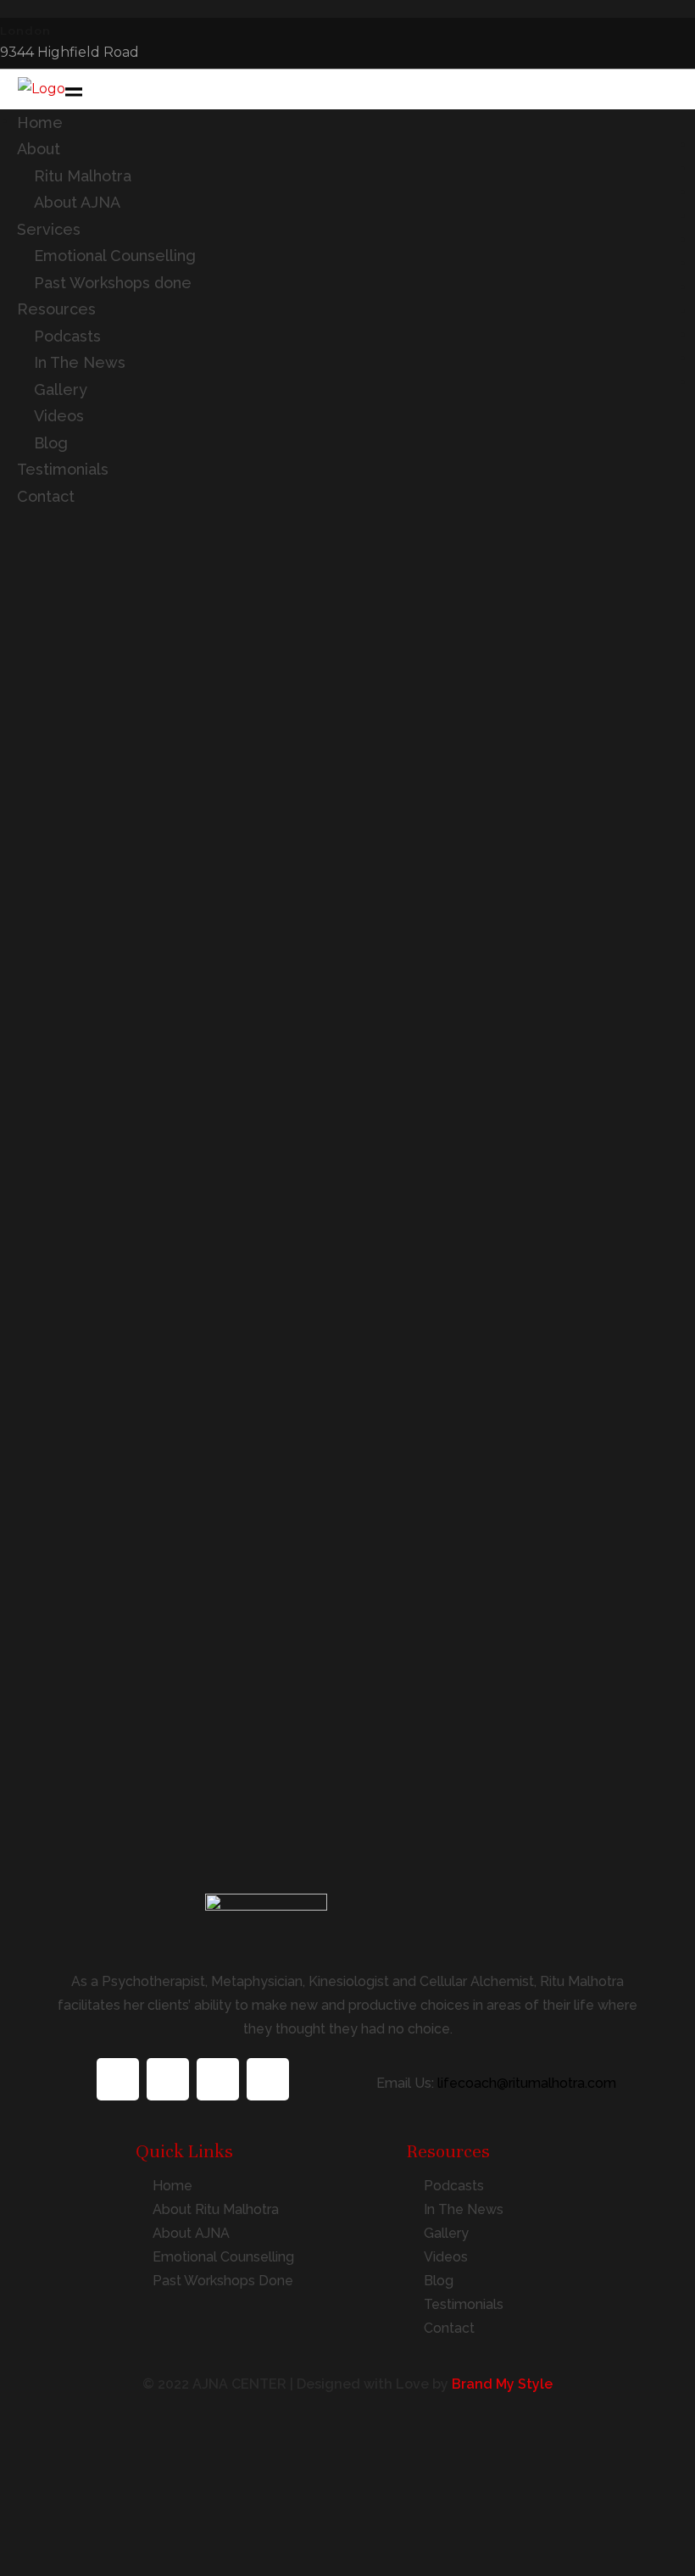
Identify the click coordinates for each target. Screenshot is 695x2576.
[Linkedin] (168, 2079)
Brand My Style (502, 2384)
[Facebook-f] (118, 2079)
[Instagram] (218, 2079)
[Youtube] (268, 2079)
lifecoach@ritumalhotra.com (527, 2083)
